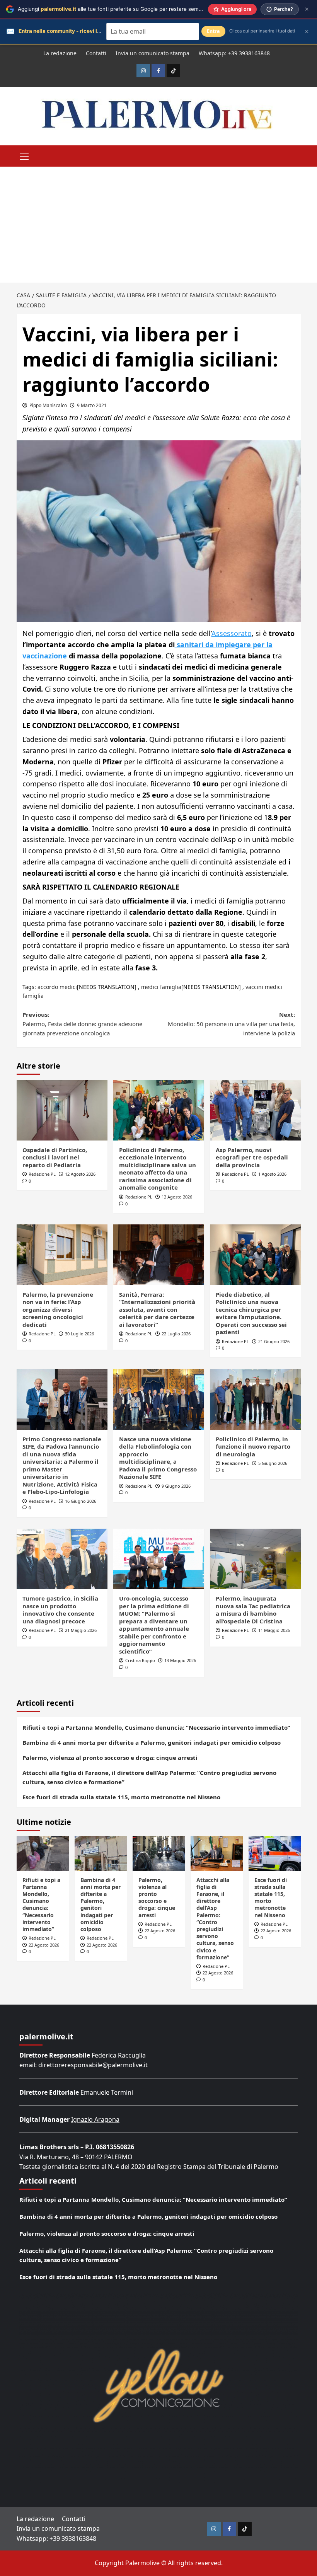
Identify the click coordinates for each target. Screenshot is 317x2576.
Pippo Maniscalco (48, 405)
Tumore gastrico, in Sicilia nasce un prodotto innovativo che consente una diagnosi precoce (60, 1610)
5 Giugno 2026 (273, 1463)
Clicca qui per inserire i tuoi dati (262, 31)
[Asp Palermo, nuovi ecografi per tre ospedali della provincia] (255, 1110)
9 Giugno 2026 (176, 1486)
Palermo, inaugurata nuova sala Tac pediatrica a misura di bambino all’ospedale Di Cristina (253, 1610)
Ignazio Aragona (95, 2119)
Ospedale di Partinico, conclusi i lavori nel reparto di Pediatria (55, 1157)
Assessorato (232, 633)
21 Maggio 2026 (81, 1630)
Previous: (82, 1024)
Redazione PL (42, 1174)
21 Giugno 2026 (274, 1341)
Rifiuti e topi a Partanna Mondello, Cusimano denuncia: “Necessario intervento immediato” (156, 1727)
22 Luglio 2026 (176, 1334)
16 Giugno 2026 (81, 1501)
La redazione (60, 53)
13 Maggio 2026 (180, 1660)
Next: (231, 1024)
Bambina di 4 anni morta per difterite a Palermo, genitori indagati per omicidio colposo (152, 1742)
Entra (213, 31)
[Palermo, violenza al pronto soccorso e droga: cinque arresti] (159, 1853)
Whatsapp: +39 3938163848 (234, 53)
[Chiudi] (307, 9)
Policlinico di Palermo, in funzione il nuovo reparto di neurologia (253, 1447)
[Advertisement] (158, 225)
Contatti (96, 53)
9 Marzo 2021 (92, 405)
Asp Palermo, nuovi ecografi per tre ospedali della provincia (252, 1157)
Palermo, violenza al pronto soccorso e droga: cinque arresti (110, 1758)
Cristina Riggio (140, 1660)
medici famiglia (161, 987)
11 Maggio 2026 (274, 1630)
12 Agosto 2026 (80, 1174)
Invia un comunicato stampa (153, 53)
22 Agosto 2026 (44, 1945)
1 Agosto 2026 (272, 1174)
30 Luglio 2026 (79, 1334)
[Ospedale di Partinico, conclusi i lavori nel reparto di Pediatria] (62, 1110)
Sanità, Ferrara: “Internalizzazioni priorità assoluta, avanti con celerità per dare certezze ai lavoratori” (157, 1309)
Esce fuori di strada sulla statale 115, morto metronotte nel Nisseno (121, 1797)
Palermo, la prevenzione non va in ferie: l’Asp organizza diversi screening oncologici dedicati (58, 1309)
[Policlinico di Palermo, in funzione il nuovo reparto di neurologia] (255, 1399)
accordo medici (57, 987)
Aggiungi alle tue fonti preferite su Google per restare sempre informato (125, 9)
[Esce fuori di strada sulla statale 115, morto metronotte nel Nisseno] (275, 1853)
